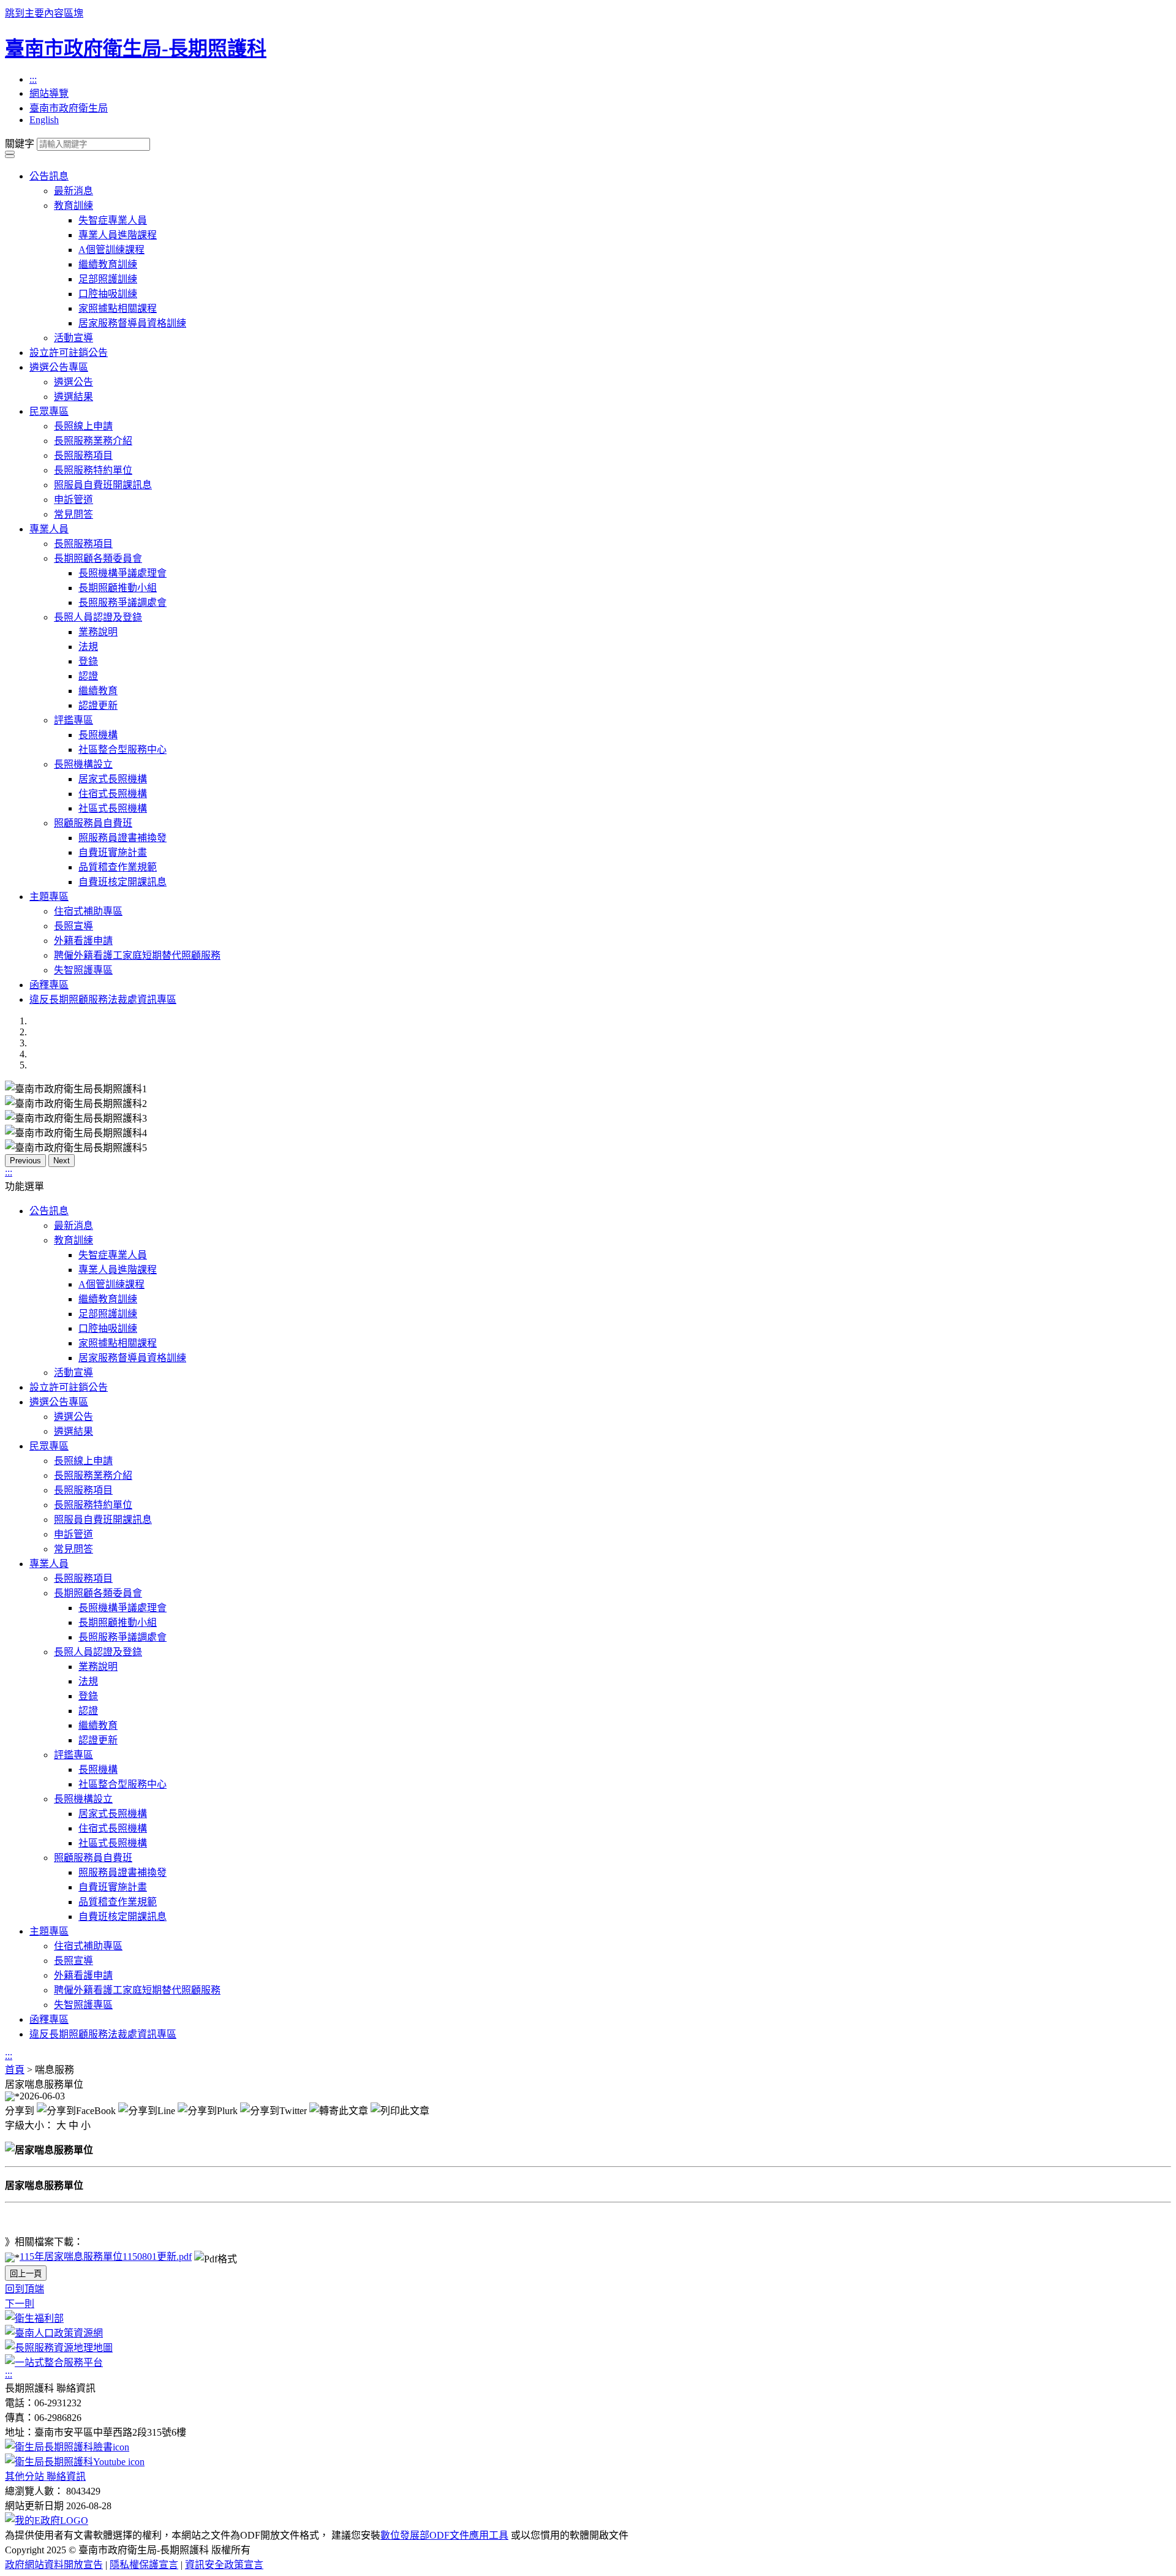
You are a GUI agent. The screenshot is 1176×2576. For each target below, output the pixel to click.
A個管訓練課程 (111, 250)
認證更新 (98, 705)
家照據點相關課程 (118, 308)
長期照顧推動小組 (118, 588)
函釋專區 (49, 985)
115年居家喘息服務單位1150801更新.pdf (106, 2257)
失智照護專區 (83, 970)
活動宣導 (73, 338)
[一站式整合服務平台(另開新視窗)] (54, 2363)
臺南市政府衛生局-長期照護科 (136, 48)
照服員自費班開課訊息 (103, 485)
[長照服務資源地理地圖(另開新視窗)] (59, 2348)
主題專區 (49, 897)
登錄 (88, 661)
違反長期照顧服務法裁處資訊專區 (103, 999)
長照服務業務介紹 (93, 441)
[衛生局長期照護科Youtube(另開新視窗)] (75, 2462)
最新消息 (73, 191)
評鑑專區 (73, 720)
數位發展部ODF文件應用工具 (444, 2535)
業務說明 (98, 632)
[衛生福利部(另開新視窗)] (34, 2318)
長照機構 (98, 735)
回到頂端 (24, 2289)
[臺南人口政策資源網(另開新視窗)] (54, 2333)
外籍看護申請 (83, 941)
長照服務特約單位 (93, 470)
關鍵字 (20, 144)
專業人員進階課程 (118, 235)
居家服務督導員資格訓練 (132, 323)
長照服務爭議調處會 (123, 602)
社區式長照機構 (113, 808)
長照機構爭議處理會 (123, 573)
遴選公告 (73, 382)
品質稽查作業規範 (118, 867)
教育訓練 (73, 206)
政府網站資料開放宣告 (54, 2565)
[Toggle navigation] (10, 153)
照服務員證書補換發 (123, 838)
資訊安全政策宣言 (224, 2565)
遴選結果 (73, 397)
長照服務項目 (83, 455)
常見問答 (73, 514)
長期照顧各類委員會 (98, 558)
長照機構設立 (83, 764)
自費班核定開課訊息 (123, 882)
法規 (88, 647)
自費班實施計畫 (113, 852)
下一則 (20, 2304)
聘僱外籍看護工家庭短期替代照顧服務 (137, 955)
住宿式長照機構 (113, 794)
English (44, 120)
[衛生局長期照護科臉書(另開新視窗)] (67, 2447)
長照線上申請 (83, 426)
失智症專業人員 (113, 220)
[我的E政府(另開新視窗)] (47, 2521)
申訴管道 (73, 500)
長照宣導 (73, 926)
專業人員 (49, 529)
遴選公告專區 (59, 367)
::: (33, 79)
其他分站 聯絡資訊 (45, 2476)
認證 (88, 676)
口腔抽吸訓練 (108, 294)
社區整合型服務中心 (123, 750)
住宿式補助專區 (88, 911)
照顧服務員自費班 (93, 823)
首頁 (15, 2070)
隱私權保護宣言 (144, 2565)
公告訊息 (49, 176)
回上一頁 (26, 2274)
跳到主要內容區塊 (44, 13)
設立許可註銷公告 (69, 353)
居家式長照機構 (113, 779)
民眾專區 (49, 411)
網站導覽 (49, 93)
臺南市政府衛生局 (69, 108)
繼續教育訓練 (108, 264)
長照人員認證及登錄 (98, 617)
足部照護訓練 (108, 279)
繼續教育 (98, 691)
